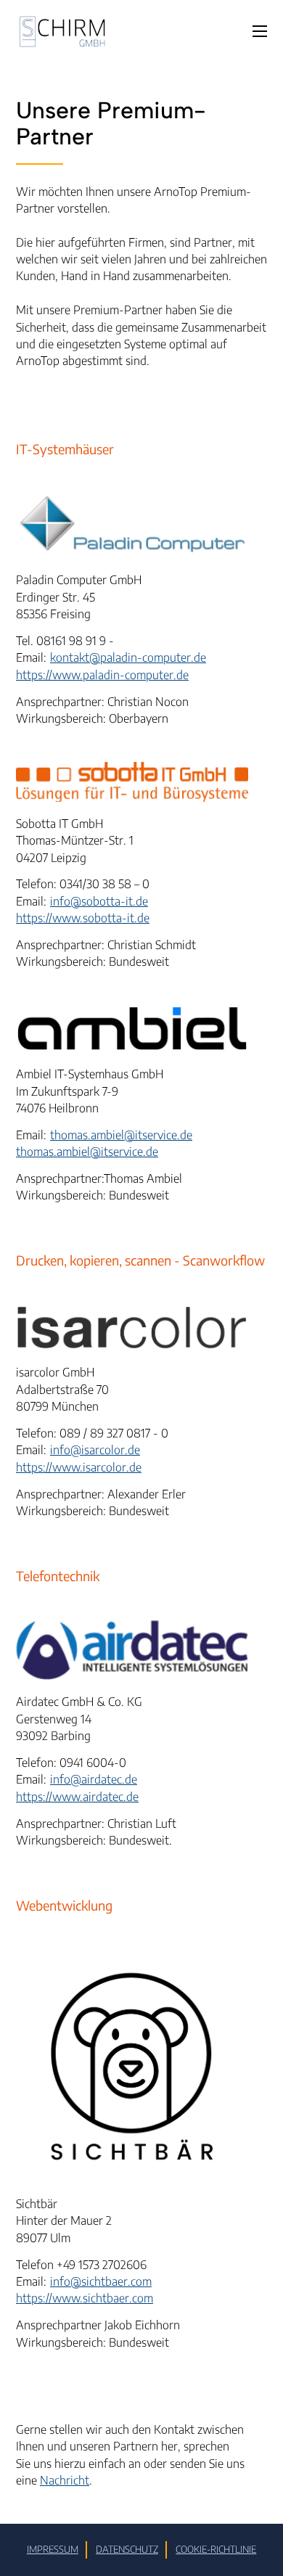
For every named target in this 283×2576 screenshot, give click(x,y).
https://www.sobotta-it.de (83, 918)
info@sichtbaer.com (101, 2281)
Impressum (53, 2549)
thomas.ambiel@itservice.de (121, 1135)
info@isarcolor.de (95, 1449)
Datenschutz (127, 2549)
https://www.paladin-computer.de (102, 674)
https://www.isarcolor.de (79, 1467)
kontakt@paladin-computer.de (128, 657)
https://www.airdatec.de (77, 1796)
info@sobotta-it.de (99, 901)
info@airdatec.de (94, 1779)
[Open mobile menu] (260, 31)
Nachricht (65, 2480)
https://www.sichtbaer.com (85, 2298)
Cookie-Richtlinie (216, 2549)
